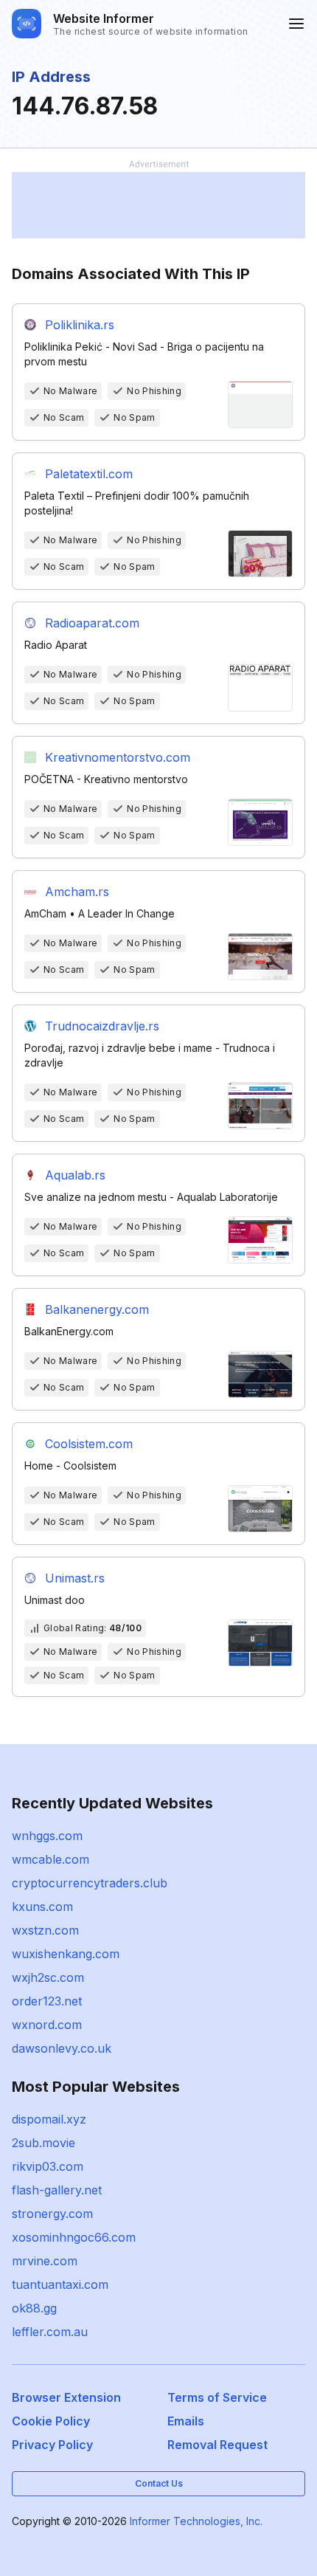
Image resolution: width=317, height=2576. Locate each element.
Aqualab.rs (75, 1175)
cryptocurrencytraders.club (90, 1883)
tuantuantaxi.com (60, 2284)
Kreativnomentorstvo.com (118, 757)
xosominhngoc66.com (74, 2237)
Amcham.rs (77, 892)
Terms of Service (217, 2397)
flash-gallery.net (57, 2190)
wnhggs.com (47, 1836)
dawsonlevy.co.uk (62, 2048)
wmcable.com (50, 1859)
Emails (186, 2421)
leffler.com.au (50, 2332)
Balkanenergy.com (97, 1309)
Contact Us (159, 2483)
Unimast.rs (75, 1578)
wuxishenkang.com (66, 1954)
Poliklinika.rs (80, 325)
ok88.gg (34, 2308)
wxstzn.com (45, 1930)
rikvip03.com (48, 2166)
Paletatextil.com (89, 474)
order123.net (47, 2001)
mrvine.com (45, 2261)
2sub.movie (43, 2143)
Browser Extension (66, 2397)
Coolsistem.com (89, 1444)
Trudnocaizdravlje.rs (102, 1026)
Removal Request (217, 2445)
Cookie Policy (51, 2421)
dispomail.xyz (49, 2119)
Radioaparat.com (92, 623)
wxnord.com (47, 2025)
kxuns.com (42, 1907)
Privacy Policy (52, 2445)
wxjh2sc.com (48, 1977)
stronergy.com (52, 2214)
